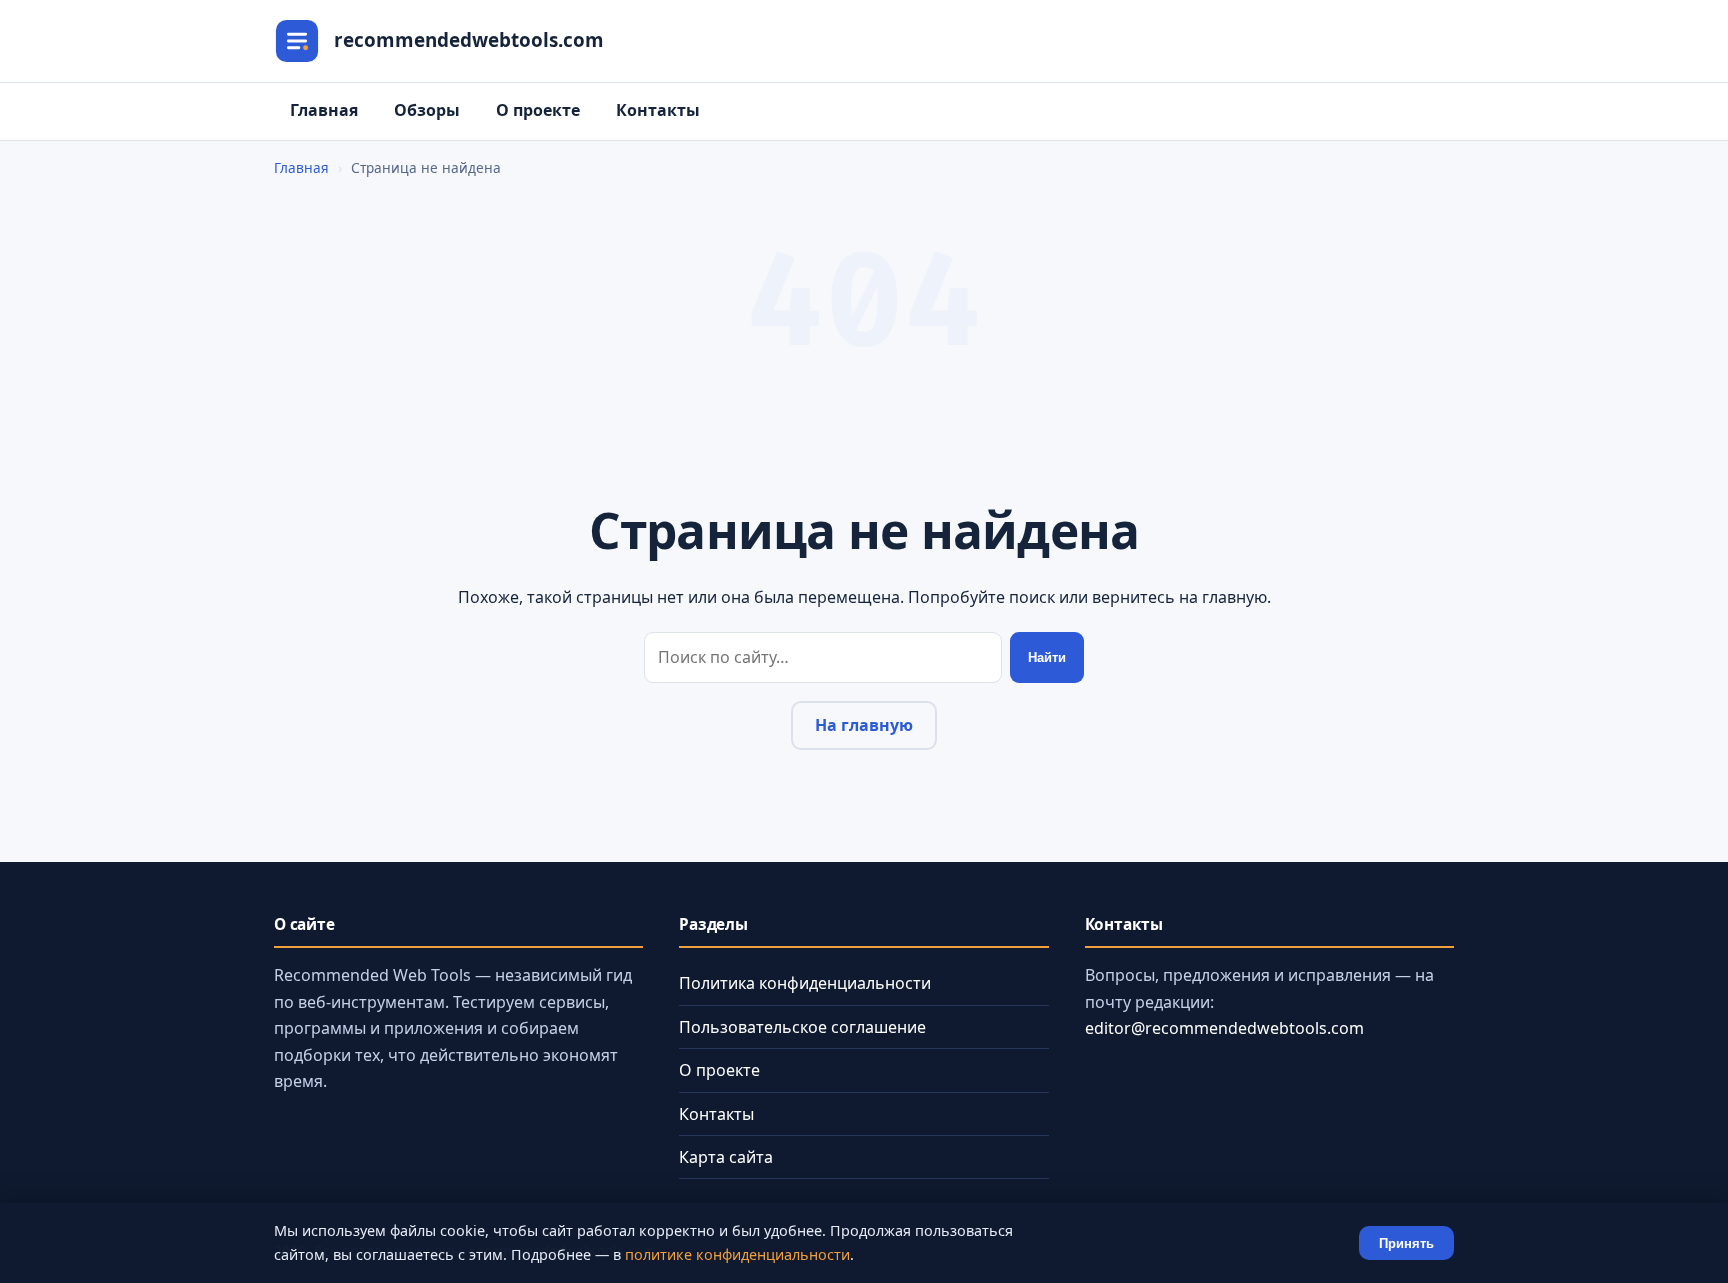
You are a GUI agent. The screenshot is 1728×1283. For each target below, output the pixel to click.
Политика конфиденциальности (805, 983)
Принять (1406, 1243)
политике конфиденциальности (737, 1254)
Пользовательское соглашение (802, 1027)
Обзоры (427, 110)
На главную (864, 725)
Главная (324, 110)
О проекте (538, 110)
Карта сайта (726, 1157)
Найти (1047, 657)
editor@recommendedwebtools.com (1224, 1028)
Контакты (658, 110)
